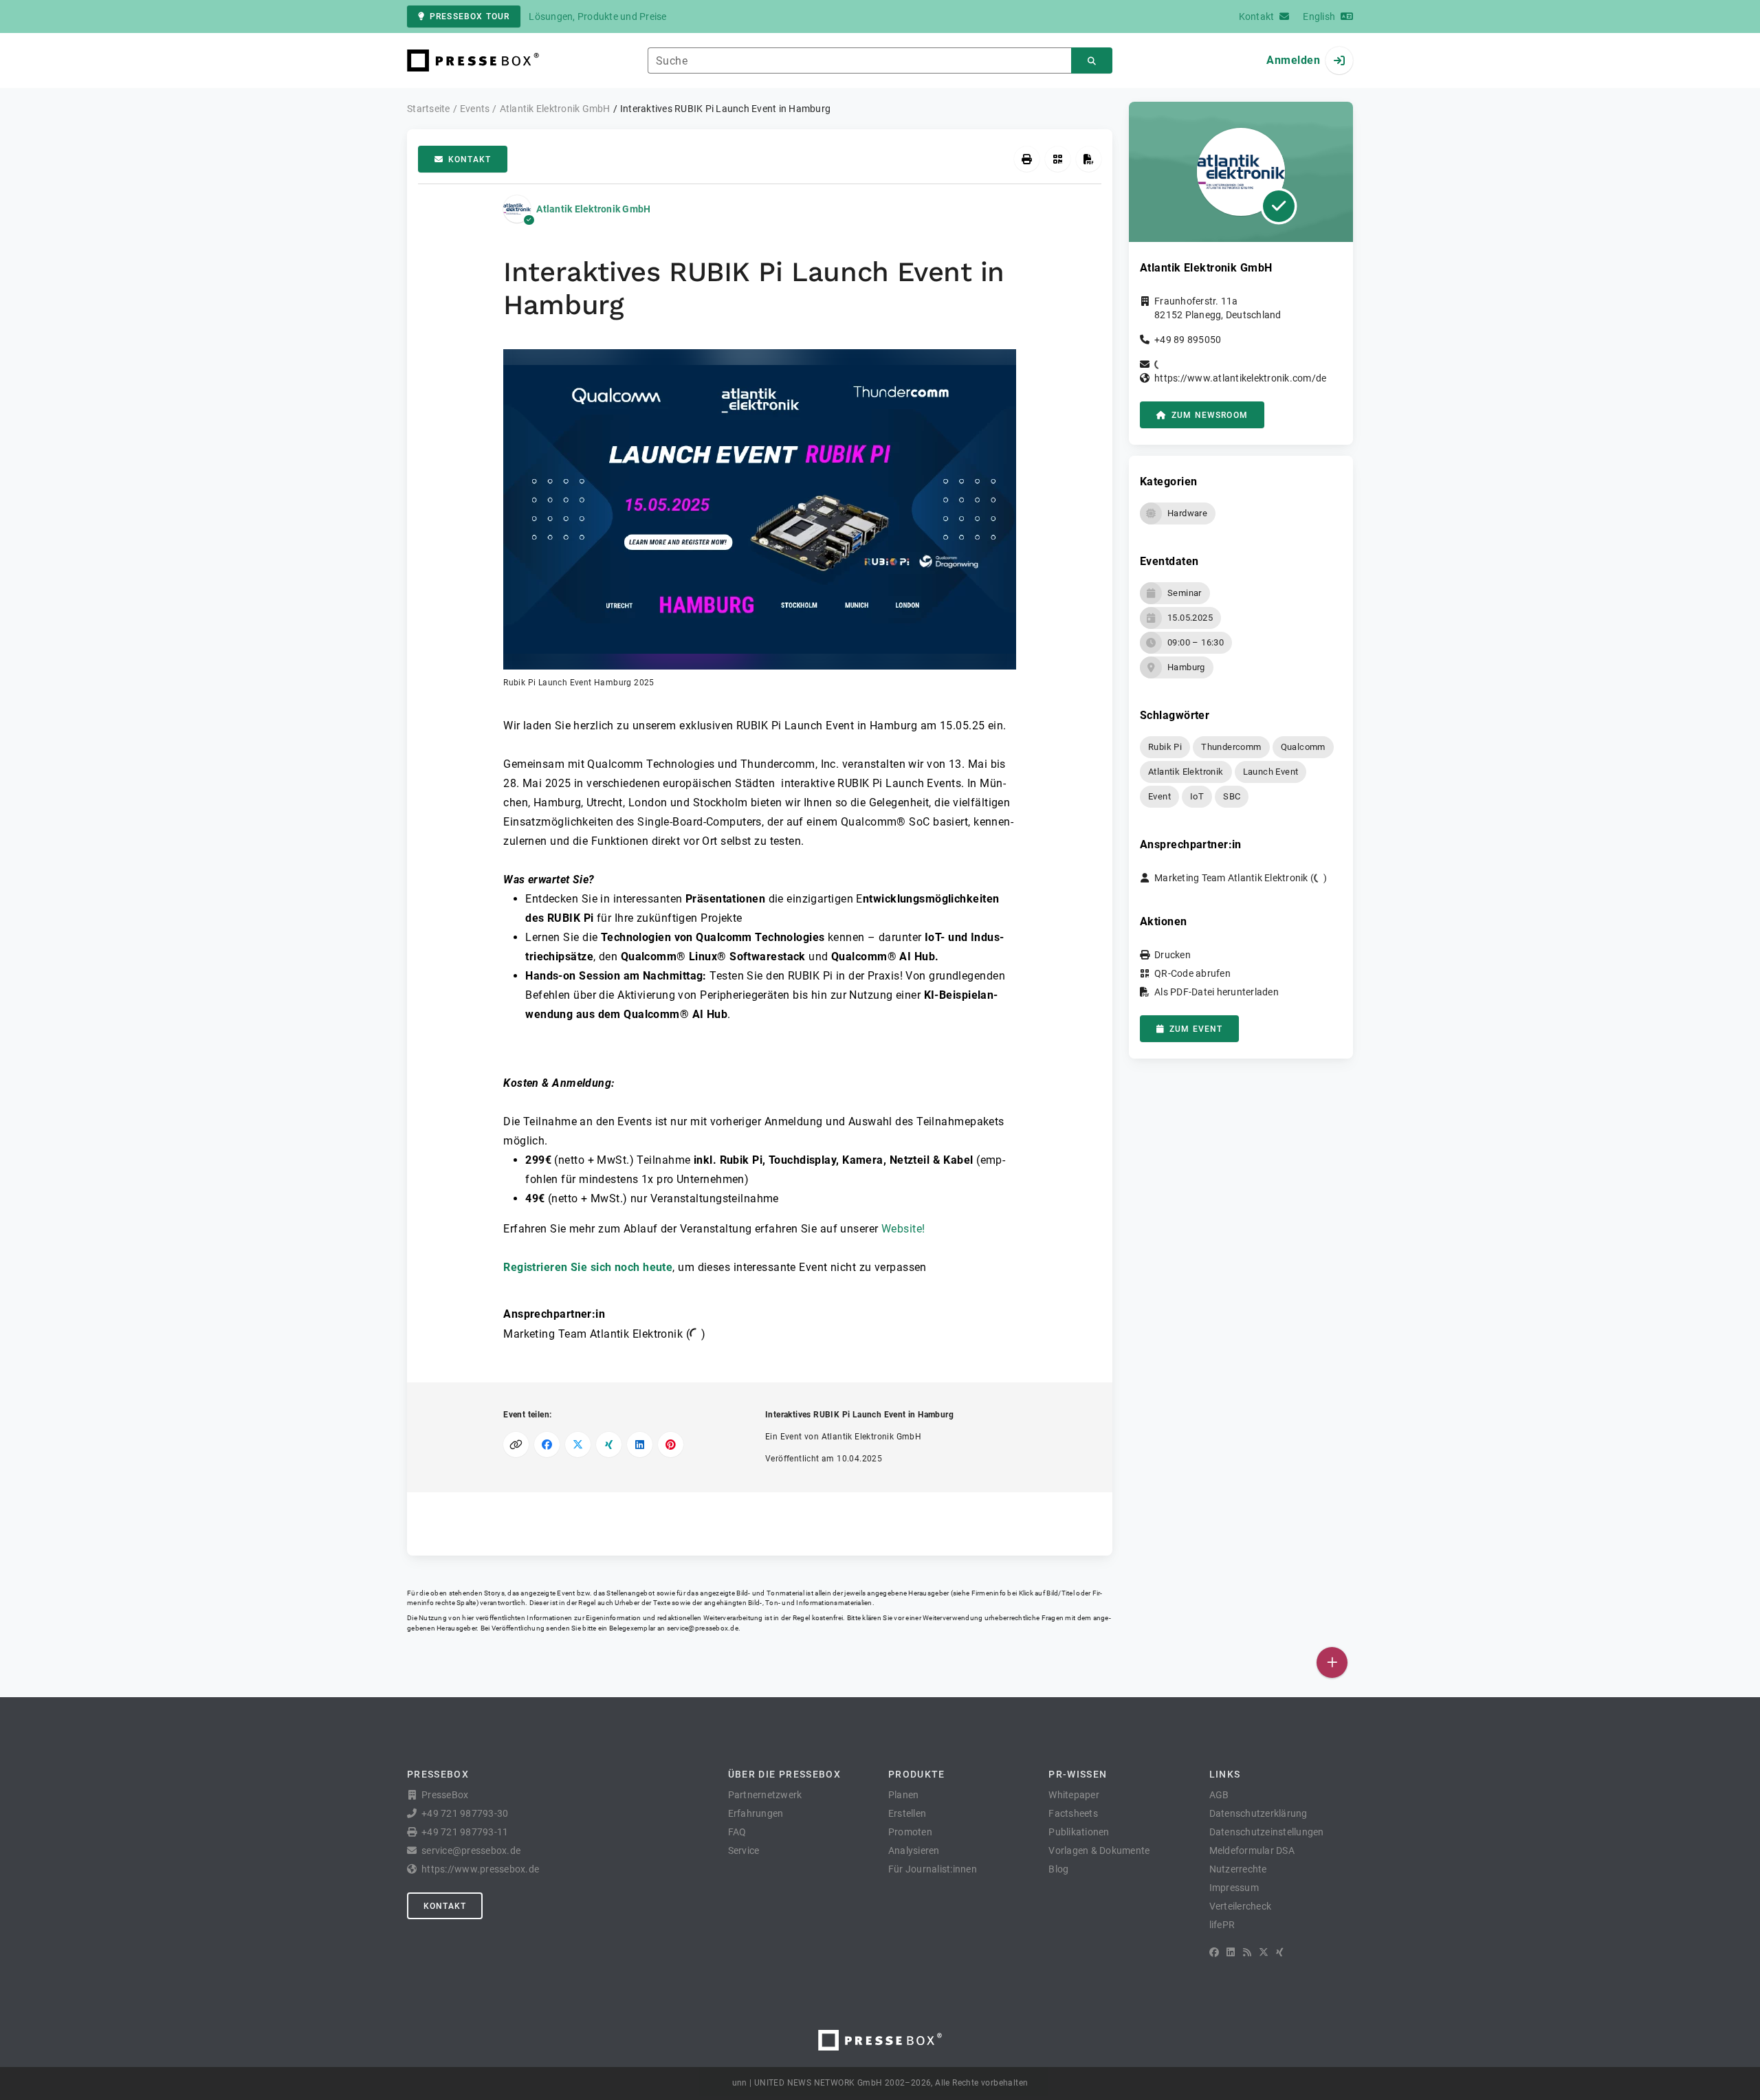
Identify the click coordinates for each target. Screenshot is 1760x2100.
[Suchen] (1092, 61)
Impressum (1234, 1888)
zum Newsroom (1210, 415)
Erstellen (907, 1813)
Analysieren (914, 1850)
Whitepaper (1074, 1795)
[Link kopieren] (516, 1445)
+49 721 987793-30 (465, 1813)
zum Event (1196, 1029)
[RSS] (1247, 1952)
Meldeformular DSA (1252, 1850)
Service (744, 1850)
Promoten (910, 1832)
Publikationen (1079, 1832)
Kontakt (470, 159)
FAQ (737, 1832)
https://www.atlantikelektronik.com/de (1240, 378)
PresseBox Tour (470, 16)
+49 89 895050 (1188, 340)
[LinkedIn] (1231, 1952)
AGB (1219, 1795)
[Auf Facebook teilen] (547, 1445)
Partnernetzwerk (765, 1795)
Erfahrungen (756, 1813)
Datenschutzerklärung (1258, 1813)
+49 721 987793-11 (465, 1832)
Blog (1058, 1869)
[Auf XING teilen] (609, 1445)
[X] (1264, 1952)
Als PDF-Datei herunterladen (1217, 992)
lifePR (1222, 1925)
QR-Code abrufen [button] (1192, 973)
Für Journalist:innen (933, 1869)
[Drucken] (1027, 159)
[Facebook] (1214, 1952)
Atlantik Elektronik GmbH (593, 209)
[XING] (1280, 1952)
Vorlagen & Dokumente (1099, 1850)
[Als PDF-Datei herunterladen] (1089, 159)
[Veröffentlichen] (1332, 1662)
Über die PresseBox (784, 1774)
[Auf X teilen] (578, 1445)
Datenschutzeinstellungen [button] (1267, 1832)
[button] (760, 519)
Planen (904, 1795)
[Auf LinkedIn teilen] (640, 1445)
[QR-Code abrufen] (1058, 159)
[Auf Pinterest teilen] (671, 1445)
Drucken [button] (1173, 955)
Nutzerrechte (1238, 1869)
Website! (903, 1229)
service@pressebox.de (703, 1628)
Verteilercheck (1241, 1906)
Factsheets (1073, 1813)
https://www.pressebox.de (480, 1869)
